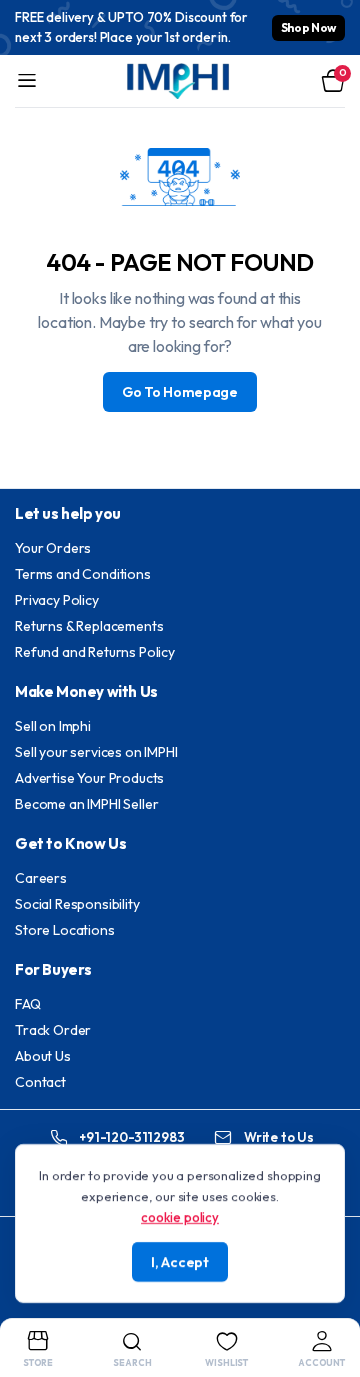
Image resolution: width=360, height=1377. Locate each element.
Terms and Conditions (83, 574)
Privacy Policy (57, 600)
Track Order (53, 1030)
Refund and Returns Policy (95, 652)
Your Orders (53, 548)
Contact (40, 1082)
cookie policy (180, 1216)
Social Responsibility (77, 904)
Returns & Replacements (89, 626)
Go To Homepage (180, 392)
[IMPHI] (180, 81)
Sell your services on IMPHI (96, 752)
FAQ (28, 1004)
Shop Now (308, 27)
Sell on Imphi (53, 726)
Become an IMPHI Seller (86, 804)
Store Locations (65, 930)
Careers (41, 878)
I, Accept (179, 1262)
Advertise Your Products (89, 778)
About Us (43, 1056)
